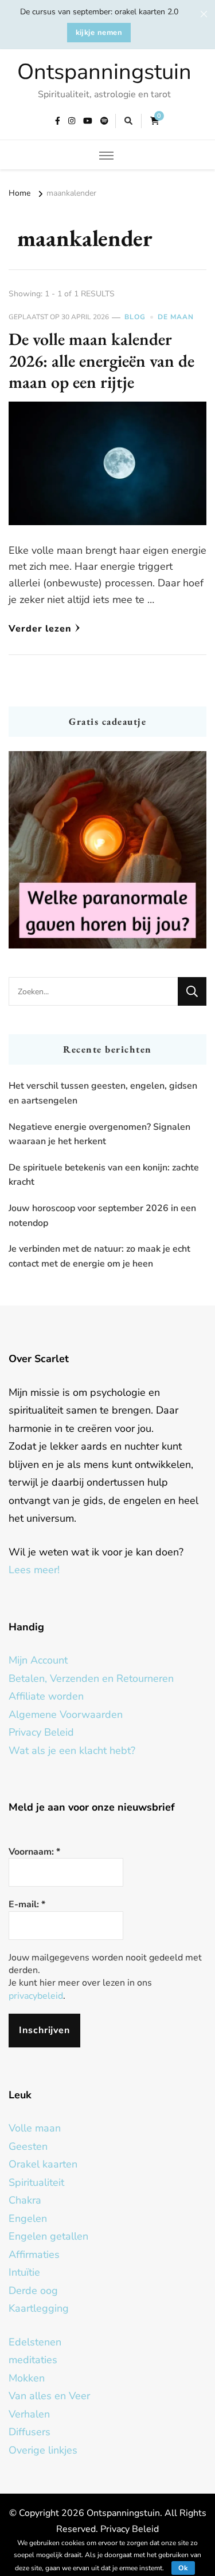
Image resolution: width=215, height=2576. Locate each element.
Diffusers (30, 2432)
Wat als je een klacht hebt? (72, 1751)
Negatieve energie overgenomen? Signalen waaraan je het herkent (99, 1134)
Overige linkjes (43, 2450)
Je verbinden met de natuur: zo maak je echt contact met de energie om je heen (99, 1256)
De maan (176, 317)
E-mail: (27, 1904)
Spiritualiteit (36, 2182)
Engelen (28, 2218)
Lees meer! (34, 1570)
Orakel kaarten (43, 2164)
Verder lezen (40, 629)
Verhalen (29, 2414)
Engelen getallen (48, 2236)
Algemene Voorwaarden (66, 1714)
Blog (135, 317)
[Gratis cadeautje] (107, 850)
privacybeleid (36, 1996)
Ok (183, 2568)
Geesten (28, 2146)
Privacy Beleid (41, 1732)
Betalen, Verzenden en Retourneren (91, 1678)
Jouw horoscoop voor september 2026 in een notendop (102, 1216)
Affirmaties (34, 2255)
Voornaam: (34, 1852)
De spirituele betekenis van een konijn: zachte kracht (104, 1175)
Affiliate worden (46, 1696)
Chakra (25, 2200)
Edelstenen (35, 2342)
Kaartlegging (39, 2308)
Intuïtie (24, 2272)
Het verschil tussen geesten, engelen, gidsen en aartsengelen (103, 1093)
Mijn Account (38, 1660)
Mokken (27, 2378)
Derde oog (33, 2291)
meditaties (33, 2360)
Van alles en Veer (49, 2396)
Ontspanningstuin (104, 72)
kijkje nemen (99, 33)
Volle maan (35, 2128)
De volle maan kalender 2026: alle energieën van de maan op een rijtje (101, 360)
